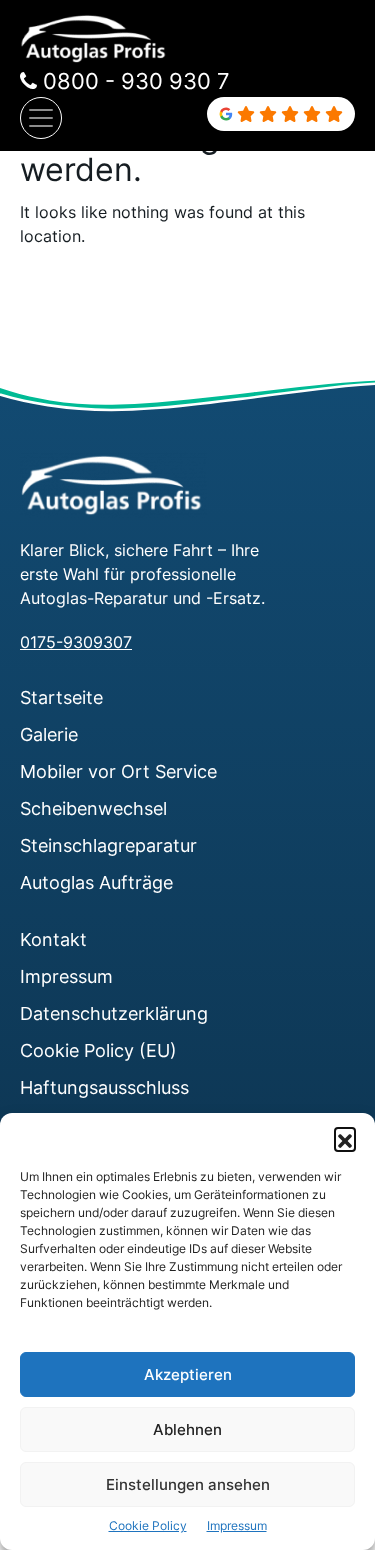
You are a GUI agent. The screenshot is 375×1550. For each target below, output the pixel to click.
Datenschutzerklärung (114, 1013)
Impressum (237, 1525)
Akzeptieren (188, 1374)
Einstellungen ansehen (188, 1484)
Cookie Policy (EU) (98, 1050)
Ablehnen (187, 1429)
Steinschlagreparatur (108, 845)
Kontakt (53, 939)
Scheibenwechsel (93, 808)
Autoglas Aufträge (96, 882)
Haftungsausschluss (104, 1087)
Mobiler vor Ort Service (118, 771)
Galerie (49, 734)
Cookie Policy (148, 1525)
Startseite (61, 697)
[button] (345, 1138)
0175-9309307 (76, 642)
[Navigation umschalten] (41, 118)
